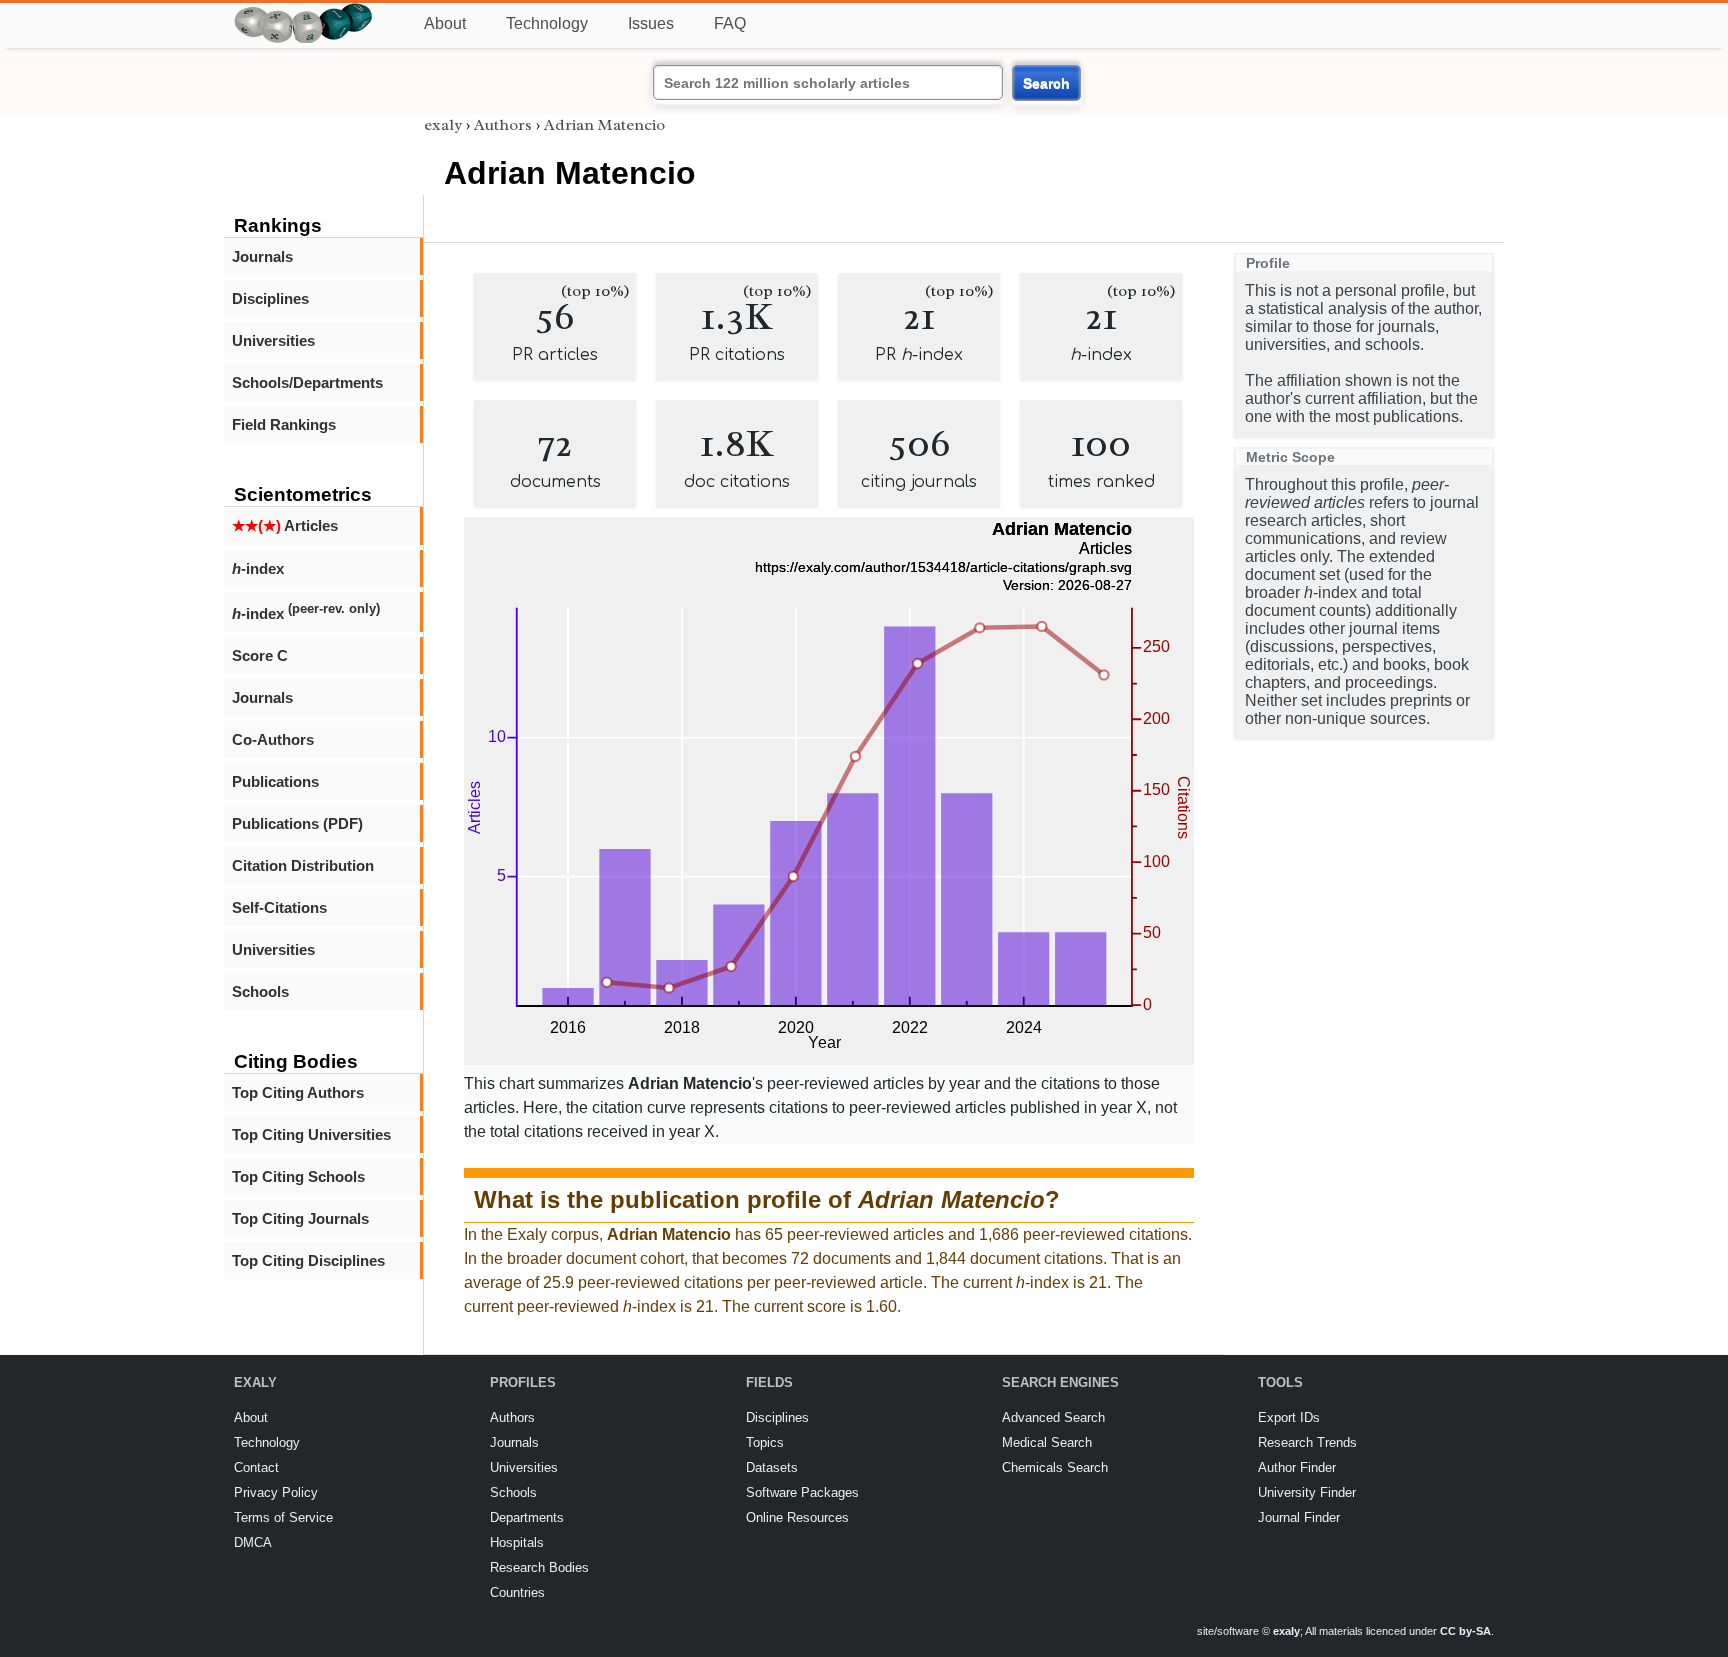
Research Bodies (539, 1567)
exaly (443, 125)
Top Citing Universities (311, 1134)
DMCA (253, 1542)
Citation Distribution (303, 865)
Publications (275, 781)
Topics (765, 1442)
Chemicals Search (1055, 1467)
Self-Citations (279, 907)
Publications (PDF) (297, 823)
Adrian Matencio (604, 125)
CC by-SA (1465, 1631)
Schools (260, 991)
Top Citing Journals (300, 1218)
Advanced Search (1053, 1417)
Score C (260, 655)
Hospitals (517, 1542)
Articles (285, 525)
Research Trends (1307, 1442)
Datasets (772, 1467)
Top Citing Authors (298, 1092)
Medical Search (1047, 1442)
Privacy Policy (276, 1492)
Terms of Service (283, 1517)
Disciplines (270, 298)
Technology (547, 23)
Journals (262, 256)
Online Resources (797, 1517)
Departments (527, 1517)
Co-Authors (273, 739)
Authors (503, 125)
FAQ (730, 23)
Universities (273, 340)
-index (258, 568)
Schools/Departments (307, 382)
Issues (651, 23)
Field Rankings (284, 424)
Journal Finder (1299, 1517)
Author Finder (1297, 1467)
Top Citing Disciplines (308, 1260)
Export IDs (1289, 1417)
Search (1046, 83)
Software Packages (802, 1492)
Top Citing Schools (298, 1176)
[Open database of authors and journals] (304, 11)
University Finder (1307, 1492)
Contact (256, 1467)
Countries (517, 1592)
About (445, 23)
